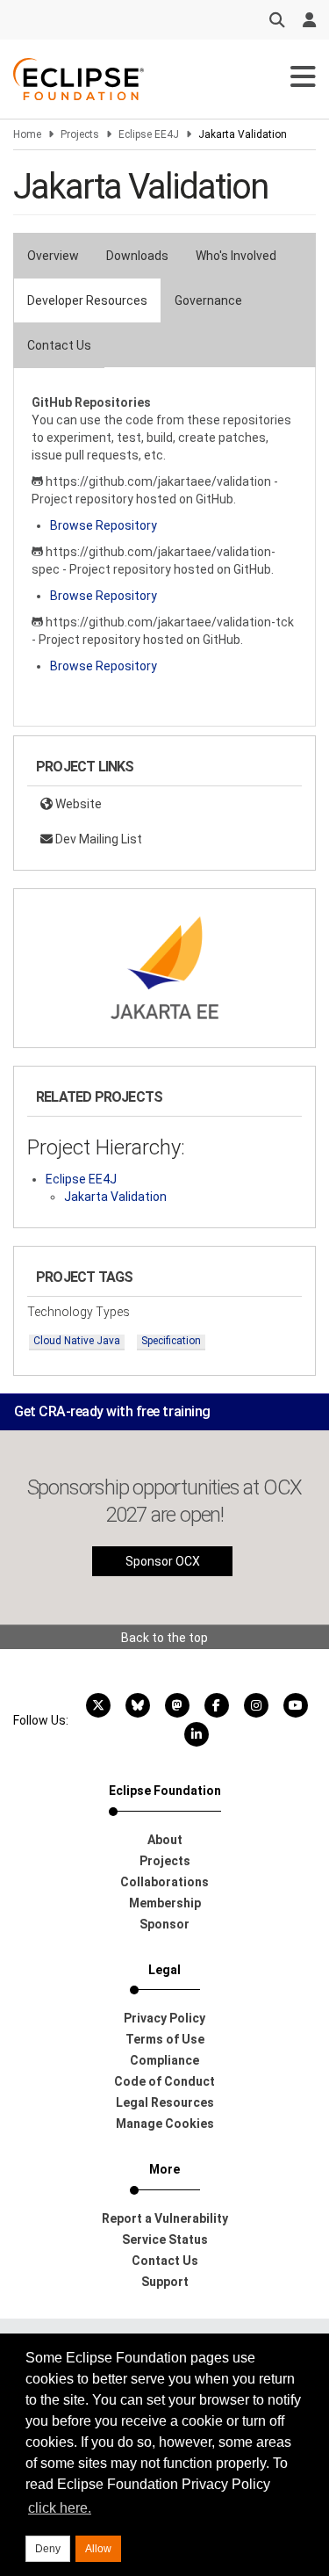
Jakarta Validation (115, 1197)
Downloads (137, 256)
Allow (98, 2549)
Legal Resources (165, 2102)
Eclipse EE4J (149, 134)
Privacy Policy (164, 2018)
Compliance (164, 2060)
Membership (165, 1903)
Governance (208, 300)
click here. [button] (60, 2508)
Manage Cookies (165, 2124)
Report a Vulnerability (165, 2218)
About (165, 1840)
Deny (48, 2549)
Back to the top (164, 1638)
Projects (80, 134)
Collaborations (164, 1882)
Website (77, 804)
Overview (53, 256)
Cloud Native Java (77, 1341)
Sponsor (164, 1924)
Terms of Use (165, 2039)
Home (27, 134)
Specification (171, 1341)
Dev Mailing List (97, 839)
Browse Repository (104, 525)
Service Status (165, 2240)
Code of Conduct (164, 2081)
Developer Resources (87, 300)
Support (165, 2282)
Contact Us (59, 345)
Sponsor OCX (163, 1561)
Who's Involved (236, 256)
